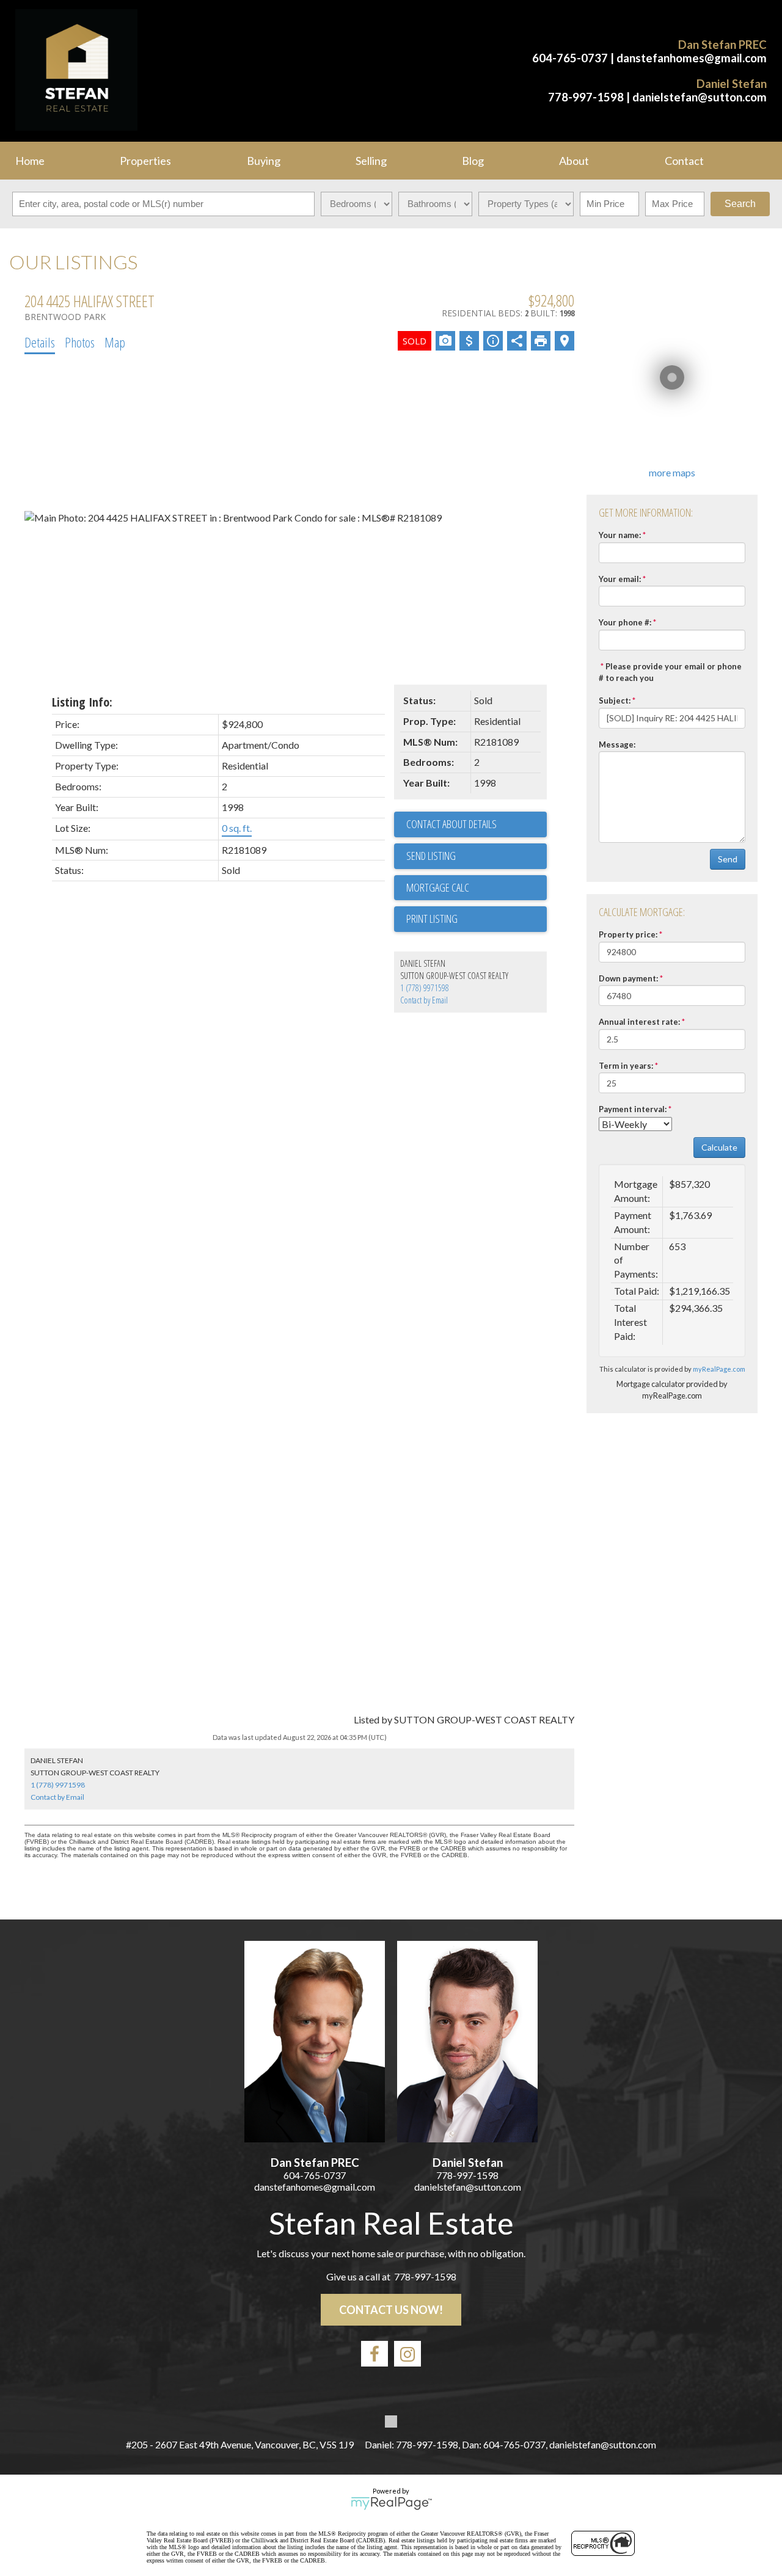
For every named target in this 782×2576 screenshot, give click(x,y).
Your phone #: (625, 622)
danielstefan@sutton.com (700, 97)
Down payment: (628, 978)
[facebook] (375, 2354)
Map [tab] (115, 342)
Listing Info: (82, 702)
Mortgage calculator (477, 888)
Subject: (615, 700)
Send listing (431, 856)
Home (30, 161)
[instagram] (407, 2354)
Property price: (628, 934)
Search (740, 204)
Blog (473, 161)
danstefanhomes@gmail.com (692, 58)
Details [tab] (40, 342)
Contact (684, 161)
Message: (617, 744)
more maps (672, 472)
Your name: (620, 535)
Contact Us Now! (391, 2310)
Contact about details (451, 824)
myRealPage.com (719, 1369)
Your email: (620, 579)
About (574, 161)
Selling (371, 161)
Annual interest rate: (639, 1022)
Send (728, 859)
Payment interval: (633, 1109)
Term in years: (626, 1066)
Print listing (432, 919)
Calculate (719, 1147)
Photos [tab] (80, 342)
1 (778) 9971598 (425, 988)
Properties (145, 161)
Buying (264, 161)
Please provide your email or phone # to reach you (670, 672)
